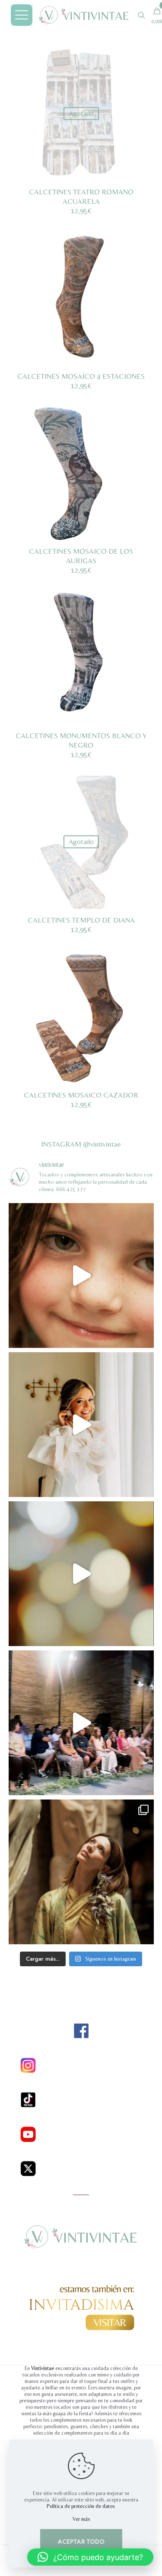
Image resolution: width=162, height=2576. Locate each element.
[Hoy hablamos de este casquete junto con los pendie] (81, 1723)
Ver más (81, 2519)
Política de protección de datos (81, 2506)
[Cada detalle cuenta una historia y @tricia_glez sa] (81, 1872)
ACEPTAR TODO (81, 2542)
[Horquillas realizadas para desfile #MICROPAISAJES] (81, 1276)
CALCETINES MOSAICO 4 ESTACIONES (81, 376)
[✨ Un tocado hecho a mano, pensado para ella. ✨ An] (81, 1574)
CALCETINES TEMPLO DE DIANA (81, 920)
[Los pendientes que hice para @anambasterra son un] (81, 1425)
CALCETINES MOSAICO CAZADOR (81, 1095)
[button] (90, 2557)
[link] (81, 2031)
